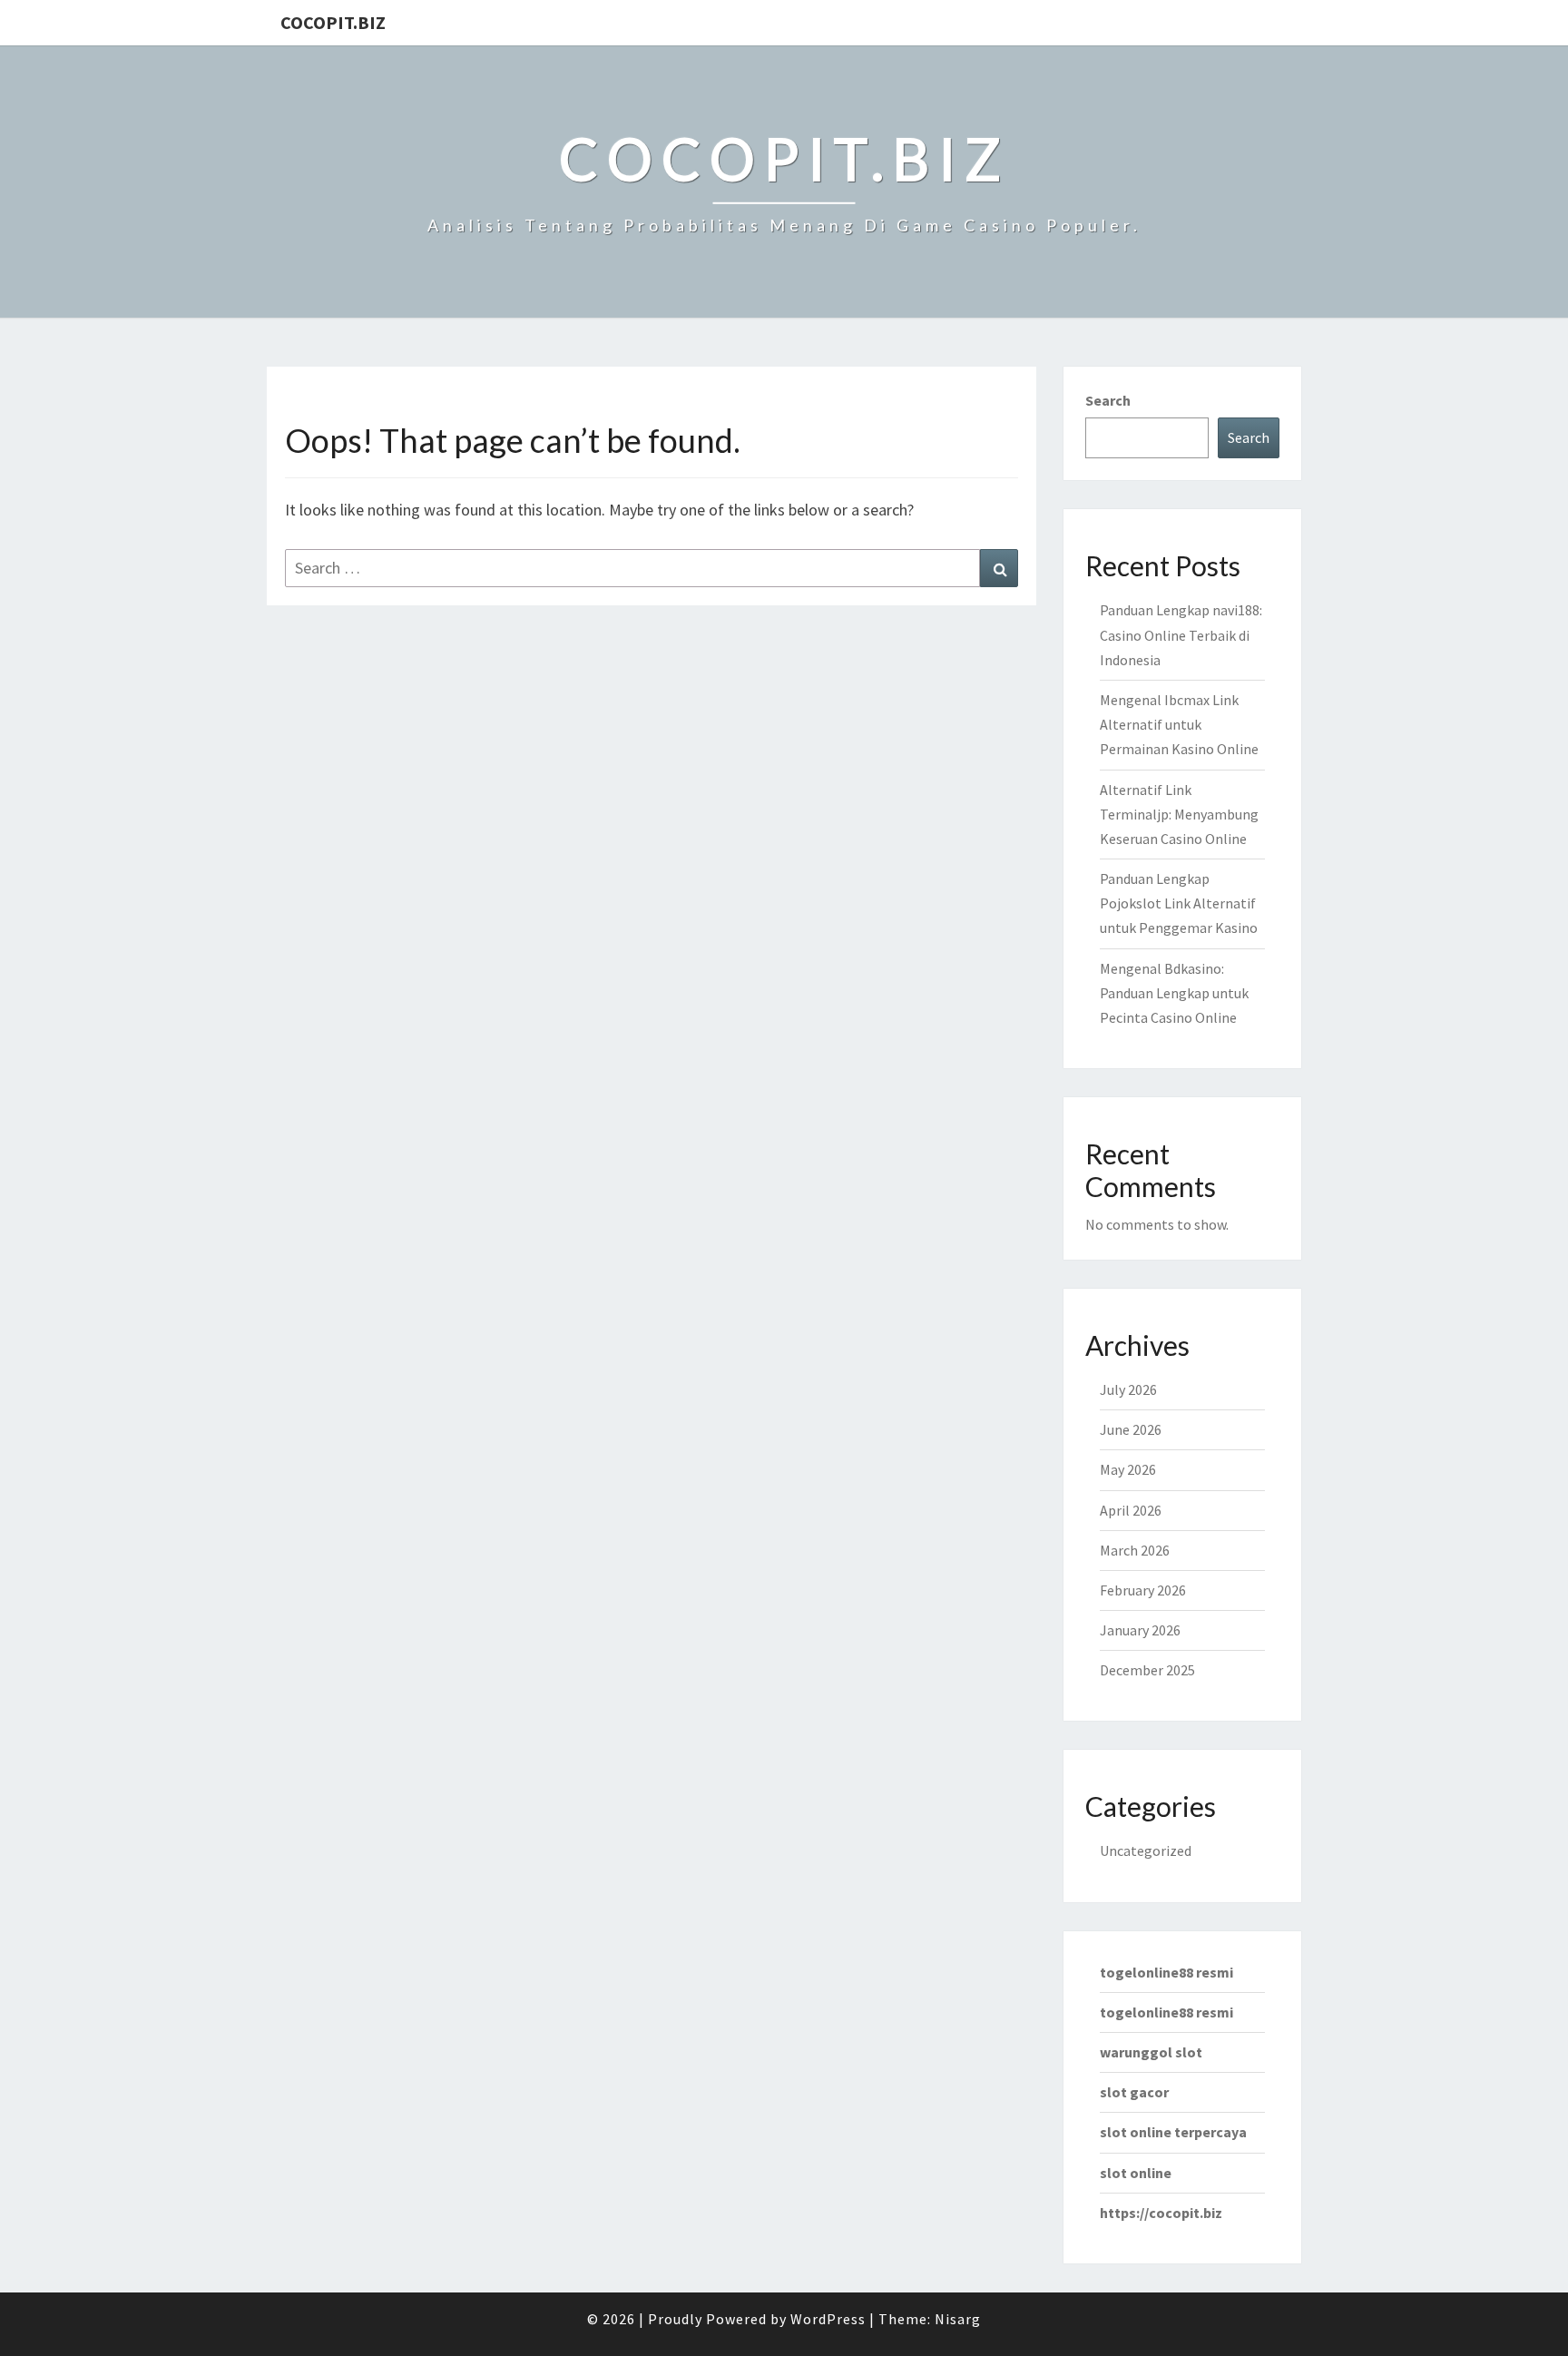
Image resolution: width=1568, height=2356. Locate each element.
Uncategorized (1146, 1850)
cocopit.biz (333, 22)
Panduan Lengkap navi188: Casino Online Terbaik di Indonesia (1181, 634)
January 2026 (1140, 1630)
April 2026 (1131, 1510)
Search (1108, 400)
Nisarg (958, 2319)
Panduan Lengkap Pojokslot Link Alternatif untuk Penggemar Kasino (1179, 903)
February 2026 (1143, 1590)
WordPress (828, 2319)
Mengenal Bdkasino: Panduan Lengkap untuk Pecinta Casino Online (1174, 993)
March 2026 (1135, 1550)
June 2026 (1131, 1429)
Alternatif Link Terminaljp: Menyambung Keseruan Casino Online (1179, 814)
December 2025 (1147, 1670)
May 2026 (1128, 1469)
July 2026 (1128, 1389)
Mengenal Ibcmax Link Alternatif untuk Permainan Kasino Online (1179, 724)
